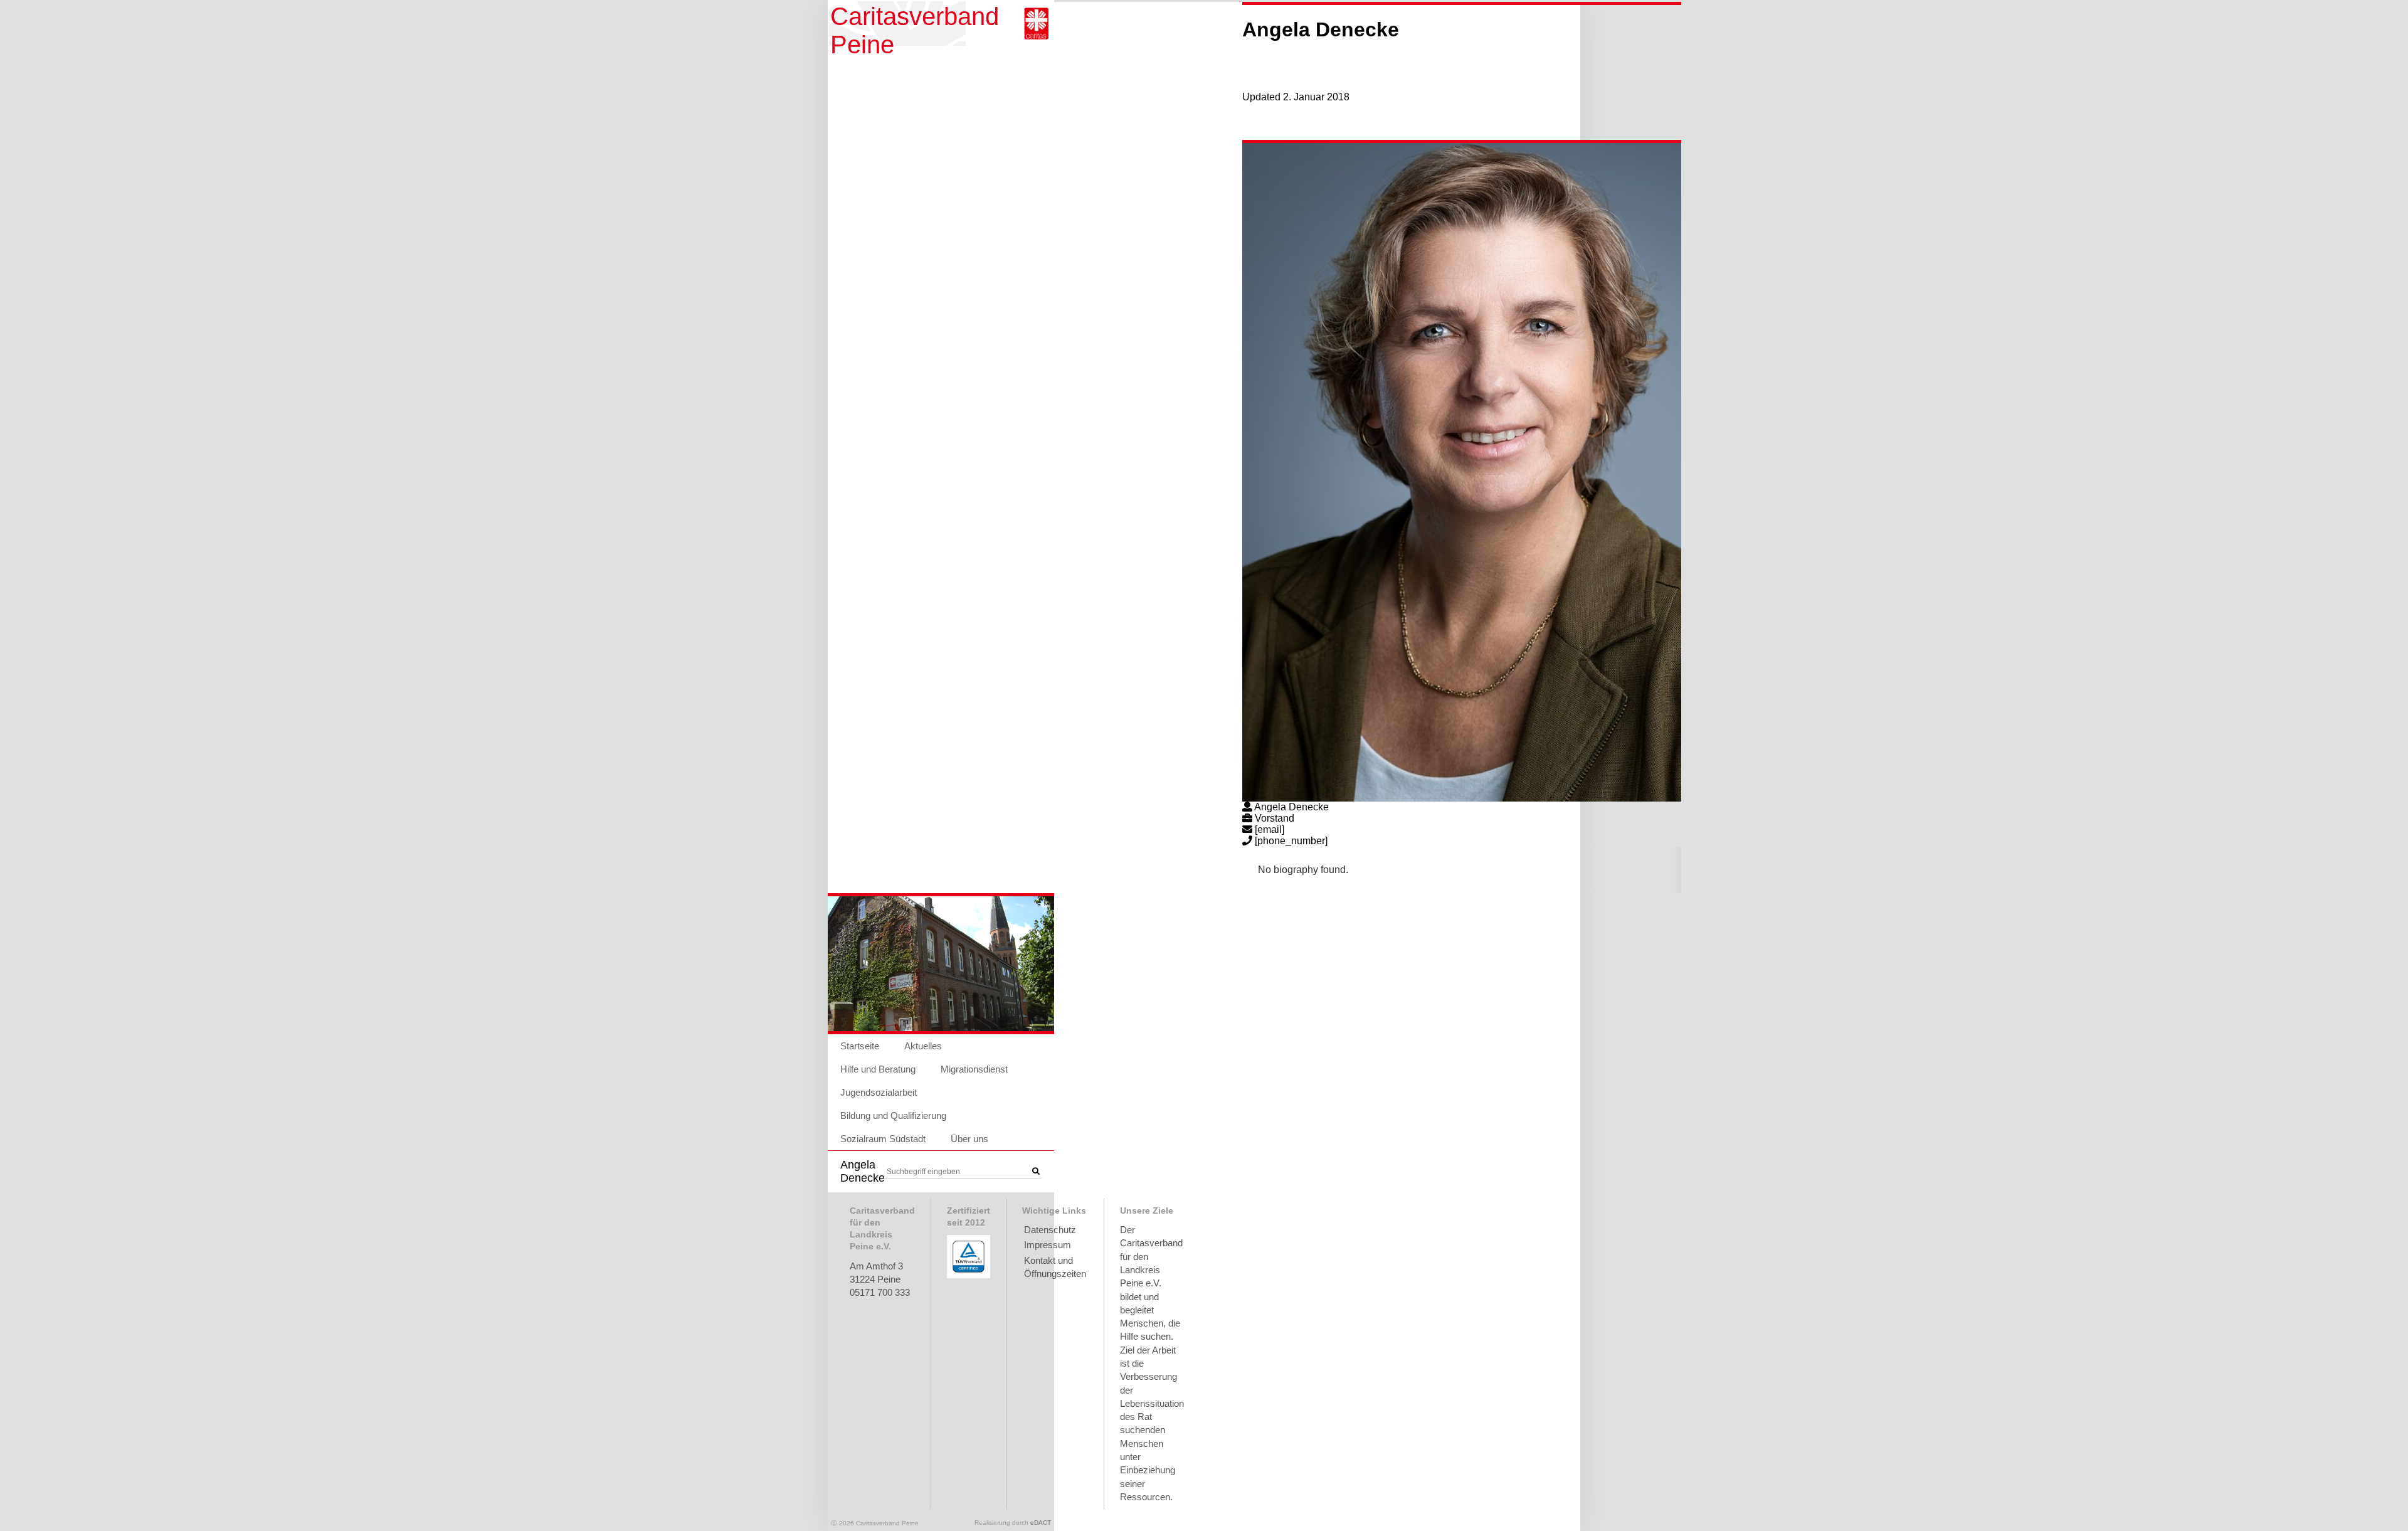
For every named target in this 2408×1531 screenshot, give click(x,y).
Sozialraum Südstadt (883, 1139)
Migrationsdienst (974, 1069)
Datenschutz (1050, 1230)
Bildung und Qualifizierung (893, 1115)
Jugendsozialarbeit (879, 1092)
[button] (1036, 1172)
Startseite (860, 1046)
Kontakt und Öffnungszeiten (1055, 1267)
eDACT (1041, 1523)
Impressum (1048, 1245)
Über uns (969, 1139)
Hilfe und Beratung (878, 1069)
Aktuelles (923, 1046)
